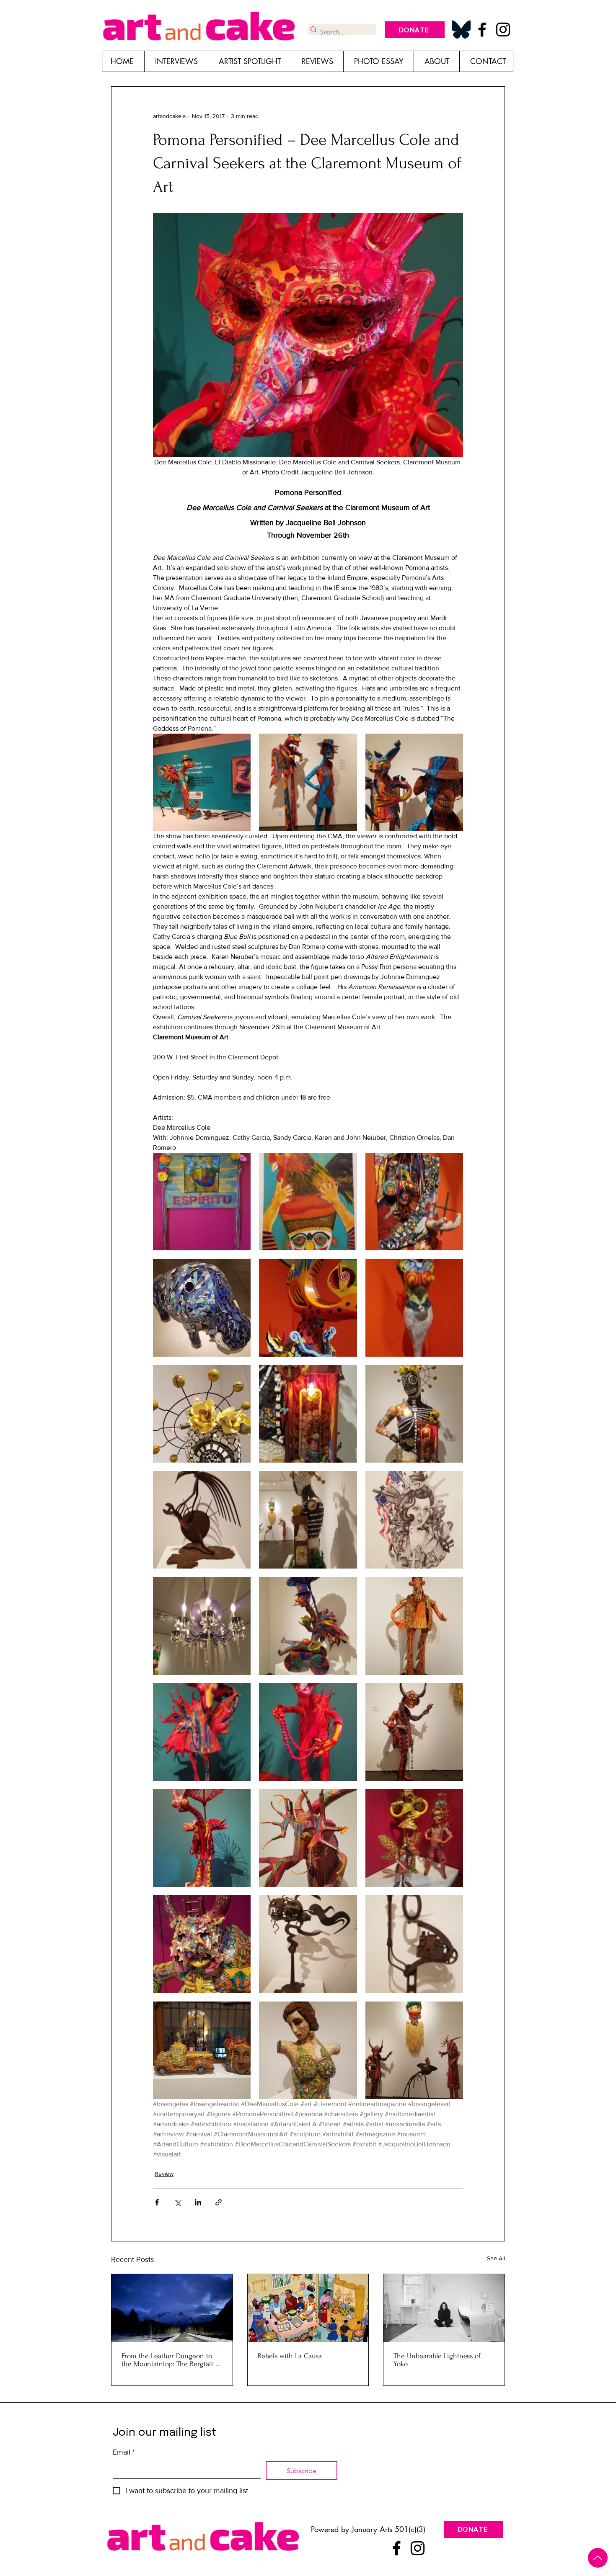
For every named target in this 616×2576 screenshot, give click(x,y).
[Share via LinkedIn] (198, 2202)
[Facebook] (482, 30)
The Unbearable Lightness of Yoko (437, 2360)
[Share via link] (219, 2202)
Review (164, 2174)
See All (496, 2258)
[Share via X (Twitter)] (177, 2202)
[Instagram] (503, 30)
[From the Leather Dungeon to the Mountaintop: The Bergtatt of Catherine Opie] (172, 2308)
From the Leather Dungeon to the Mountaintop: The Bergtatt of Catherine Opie (171, 2360)
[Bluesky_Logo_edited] (461, 30)
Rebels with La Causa (290, 2356)
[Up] (598, 2558)
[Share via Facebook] (157, 2202)
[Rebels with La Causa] (308, 2308)
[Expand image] (202, 782)
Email (124, 2452)
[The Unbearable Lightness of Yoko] (444, 2308)
